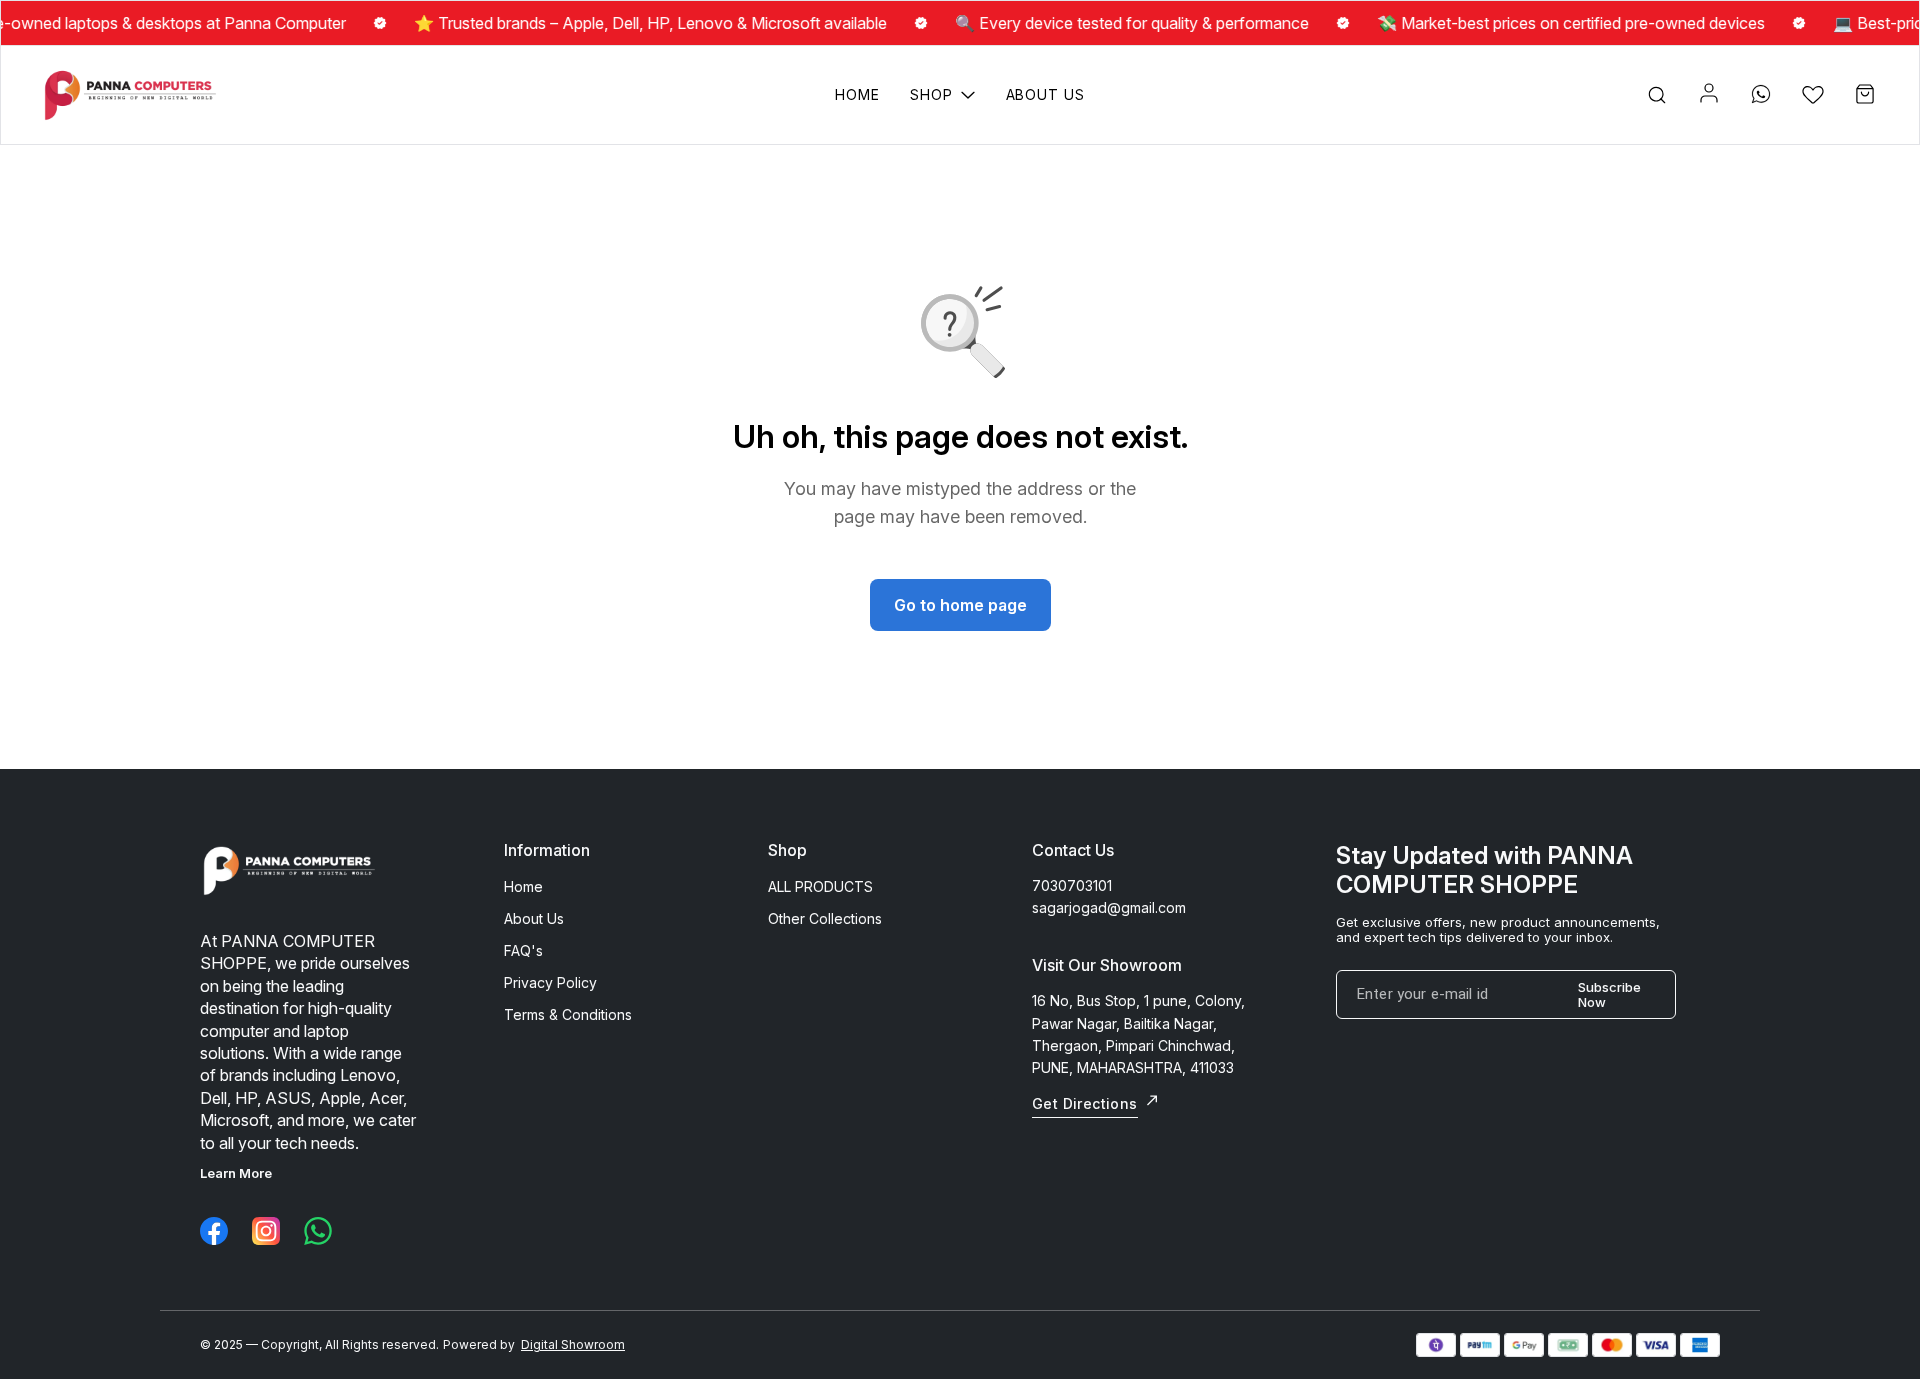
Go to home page (960, 605)
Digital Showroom (573, 1344)
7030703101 (1072, 885)
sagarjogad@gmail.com (1109, 907)
